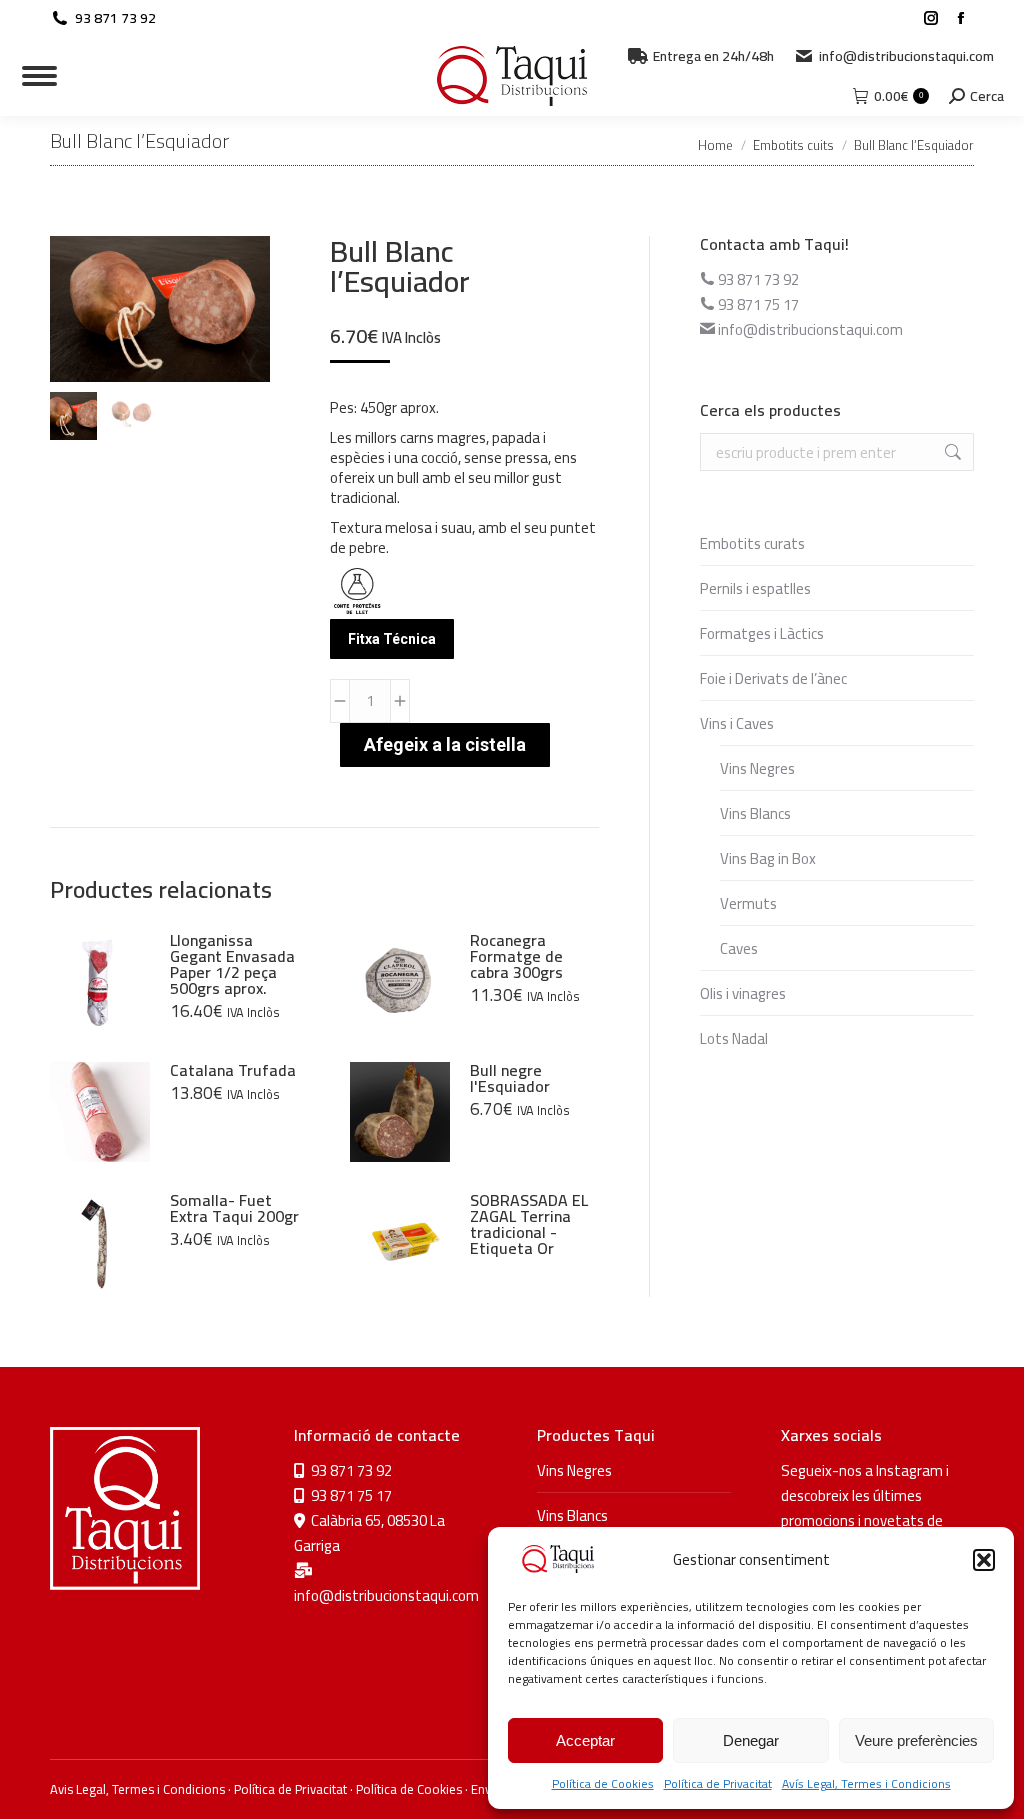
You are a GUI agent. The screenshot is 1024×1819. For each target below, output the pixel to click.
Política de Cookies (603, 1783)
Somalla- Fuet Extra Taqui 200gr (234, 1208)
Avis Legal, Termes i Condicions (137, 1789)
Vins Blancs (755, 813)
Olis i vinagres (743, 993)
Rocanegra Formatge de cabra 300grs (516, 956)
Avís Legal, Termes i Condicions (866, 1783)
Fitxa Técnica (392, 639)
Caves (739, 948)
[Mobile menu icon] (39, 76)
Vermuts (748, 903)
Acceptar (585, 1740)
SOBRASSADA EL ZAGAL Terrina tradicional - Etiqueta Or (529, 1224)
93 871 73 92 (115, 18)
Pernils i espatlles (755, 588)
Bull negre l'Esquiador (510, 1078)
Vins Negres (757, 768)
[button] (984, 1560)
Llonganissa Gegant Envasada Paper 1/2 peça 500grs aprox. (232, 964)
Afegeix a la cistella (445, 744)
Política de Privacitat (718, 1783)
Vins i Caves (737, 723)
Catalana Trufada (233, 1070)
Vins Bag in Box (768, 858)
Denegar (751, 1740)
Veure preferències (916, 1740)
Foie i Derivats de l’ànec (773, 678)
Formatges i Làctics (762, 633)
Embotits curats (752, 543)
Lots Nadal (734, 1038)
